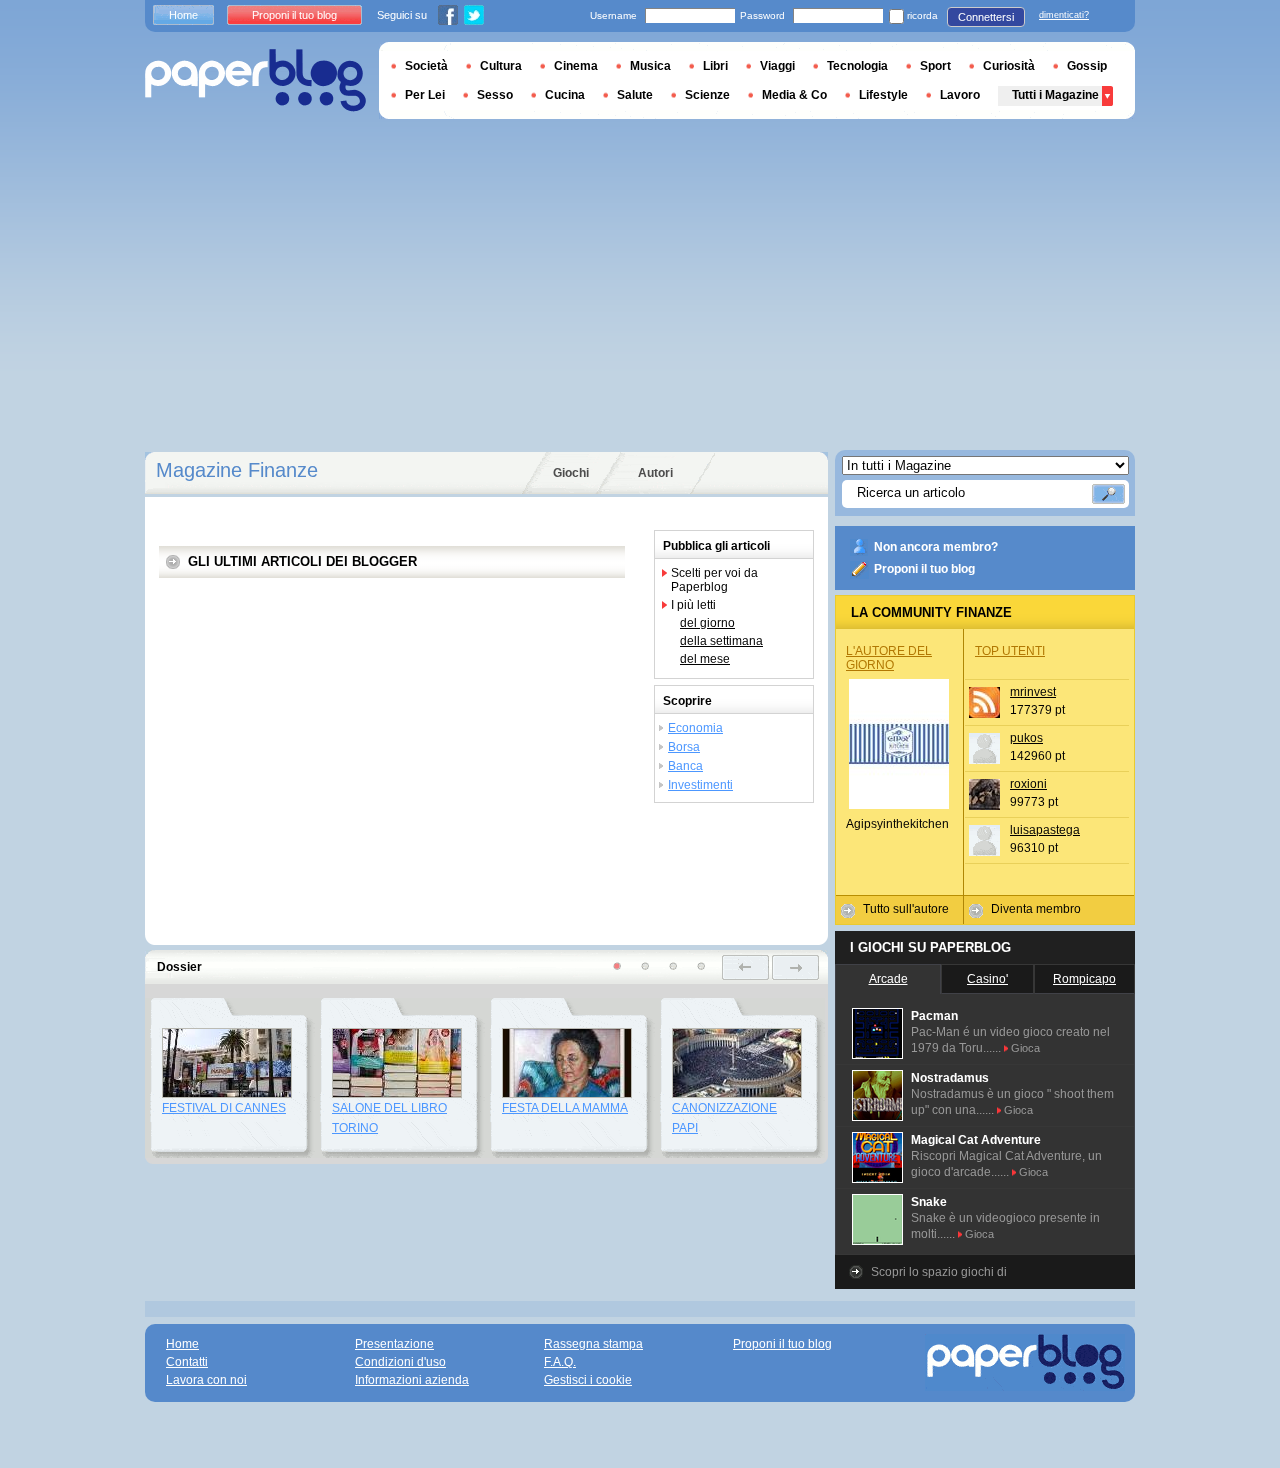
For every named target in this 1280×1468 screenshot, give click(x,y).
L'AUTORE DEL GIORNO (889, 658)
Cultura (501, 66)
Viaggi (777, 66)
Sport (935, 66)
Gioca (1025, 1048)
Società (426, 66)
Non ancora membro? (936, 547)
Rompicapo (1084, 979)
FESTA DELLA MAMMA (565, 1108)
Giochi (571, 473)
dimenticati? (1064, 15)
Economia (695, 728)
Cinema (576, 66)
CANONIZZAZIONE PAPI (724, 1118)
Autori (655, 473)
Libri (715, 66)
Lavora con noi (206, 1380)
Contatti (187, 1362)
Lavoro (960, 95)
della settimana (721, 641)
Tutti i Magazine (1055, 95)
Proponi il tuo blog (924, 569)
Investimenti (700, 785)
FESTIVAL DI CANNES (224, 1108)
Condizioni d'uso (400, 1362)
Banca (685, 766)
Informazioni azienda (412, 1380)
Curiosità (1009, 66)
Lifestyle (883, 95)
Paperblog (255, 80)
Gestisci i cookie (588, 1380)
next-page (795, 967)
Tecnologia (857, 66)
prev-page (745, 967)
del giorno (707, 623)
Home (183, 15)
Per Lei (425, 95)
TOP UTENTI (1010, 651)
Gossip (1087, 66)
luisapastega (1045, 830)
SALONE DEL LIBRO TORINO (389, 1118)
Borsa (684, 747)
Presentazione (394, 1344)
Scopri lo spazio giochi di (939, 1272)
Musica (650, 66)
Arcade (888, 979)
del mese (705, 659)
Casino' (987, 979)
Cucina (565, 95)
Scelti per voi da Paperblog (714, 580)
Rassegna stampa (593, 1344)
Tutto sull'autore (906, 909)
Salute (635, 95)
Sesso (495, 95)
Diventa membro (1036, 909)
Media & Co (794, 95)
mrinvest (1033, 692)
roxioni (1028, 784)
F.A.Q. (560, 1362)
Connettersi (986, 17)
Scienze (707, 95)
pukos (1026, 738)
